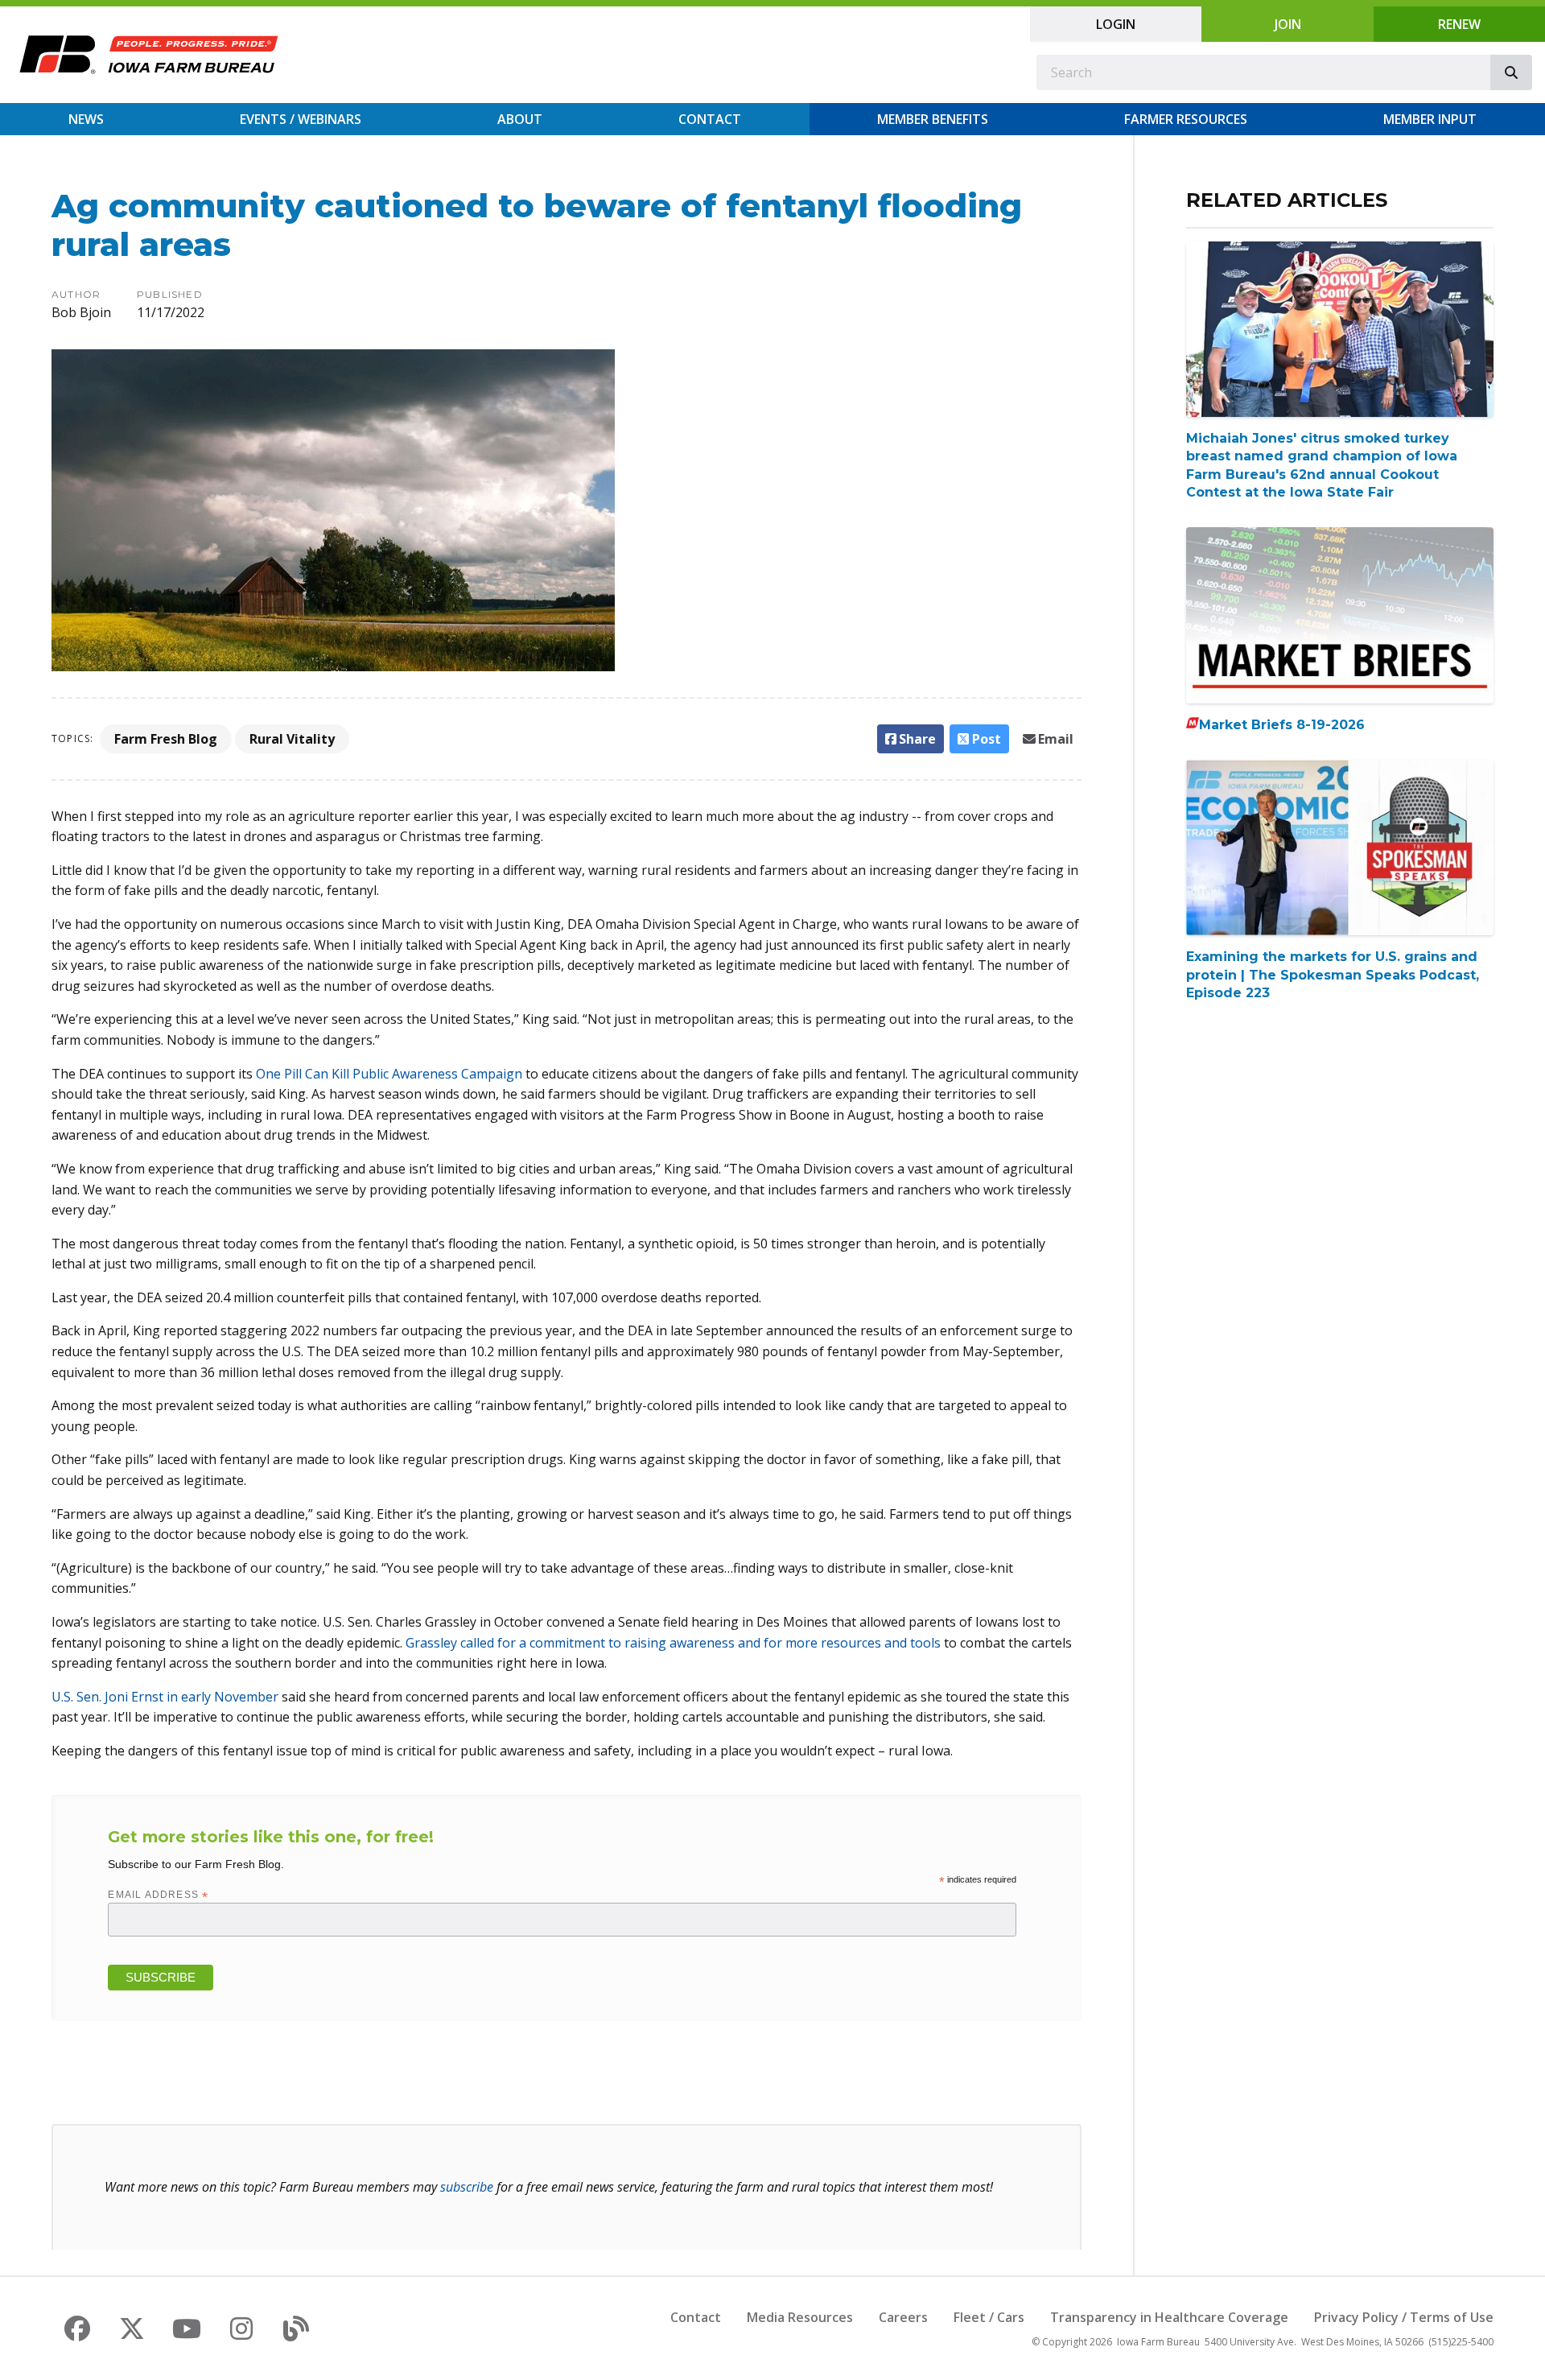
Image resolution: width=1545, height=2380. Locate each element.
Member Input (1430, 119)
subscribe (467, 2187)
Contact (710, 119)
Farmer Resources (1186, 119)
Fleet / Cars (989, 2317)
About (520, 119)
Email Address (158, 1895)
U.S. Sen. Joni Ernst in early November (165, 1697)
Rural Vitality (292, 739)
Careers (903, 2317)
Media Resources (800, 2317)
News (86, 119)
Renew (1459, 24)
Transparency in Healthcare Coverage (1169, 2317)
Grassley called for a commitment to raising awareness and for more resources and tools (675, 1643)
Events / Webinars (301, 119)
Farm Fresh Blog (166, 739)
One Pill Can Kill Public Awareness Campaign (389, 1074)
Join (1288, 24)
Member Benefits (933, 119)
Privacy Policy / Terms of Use (1404, 2317)
